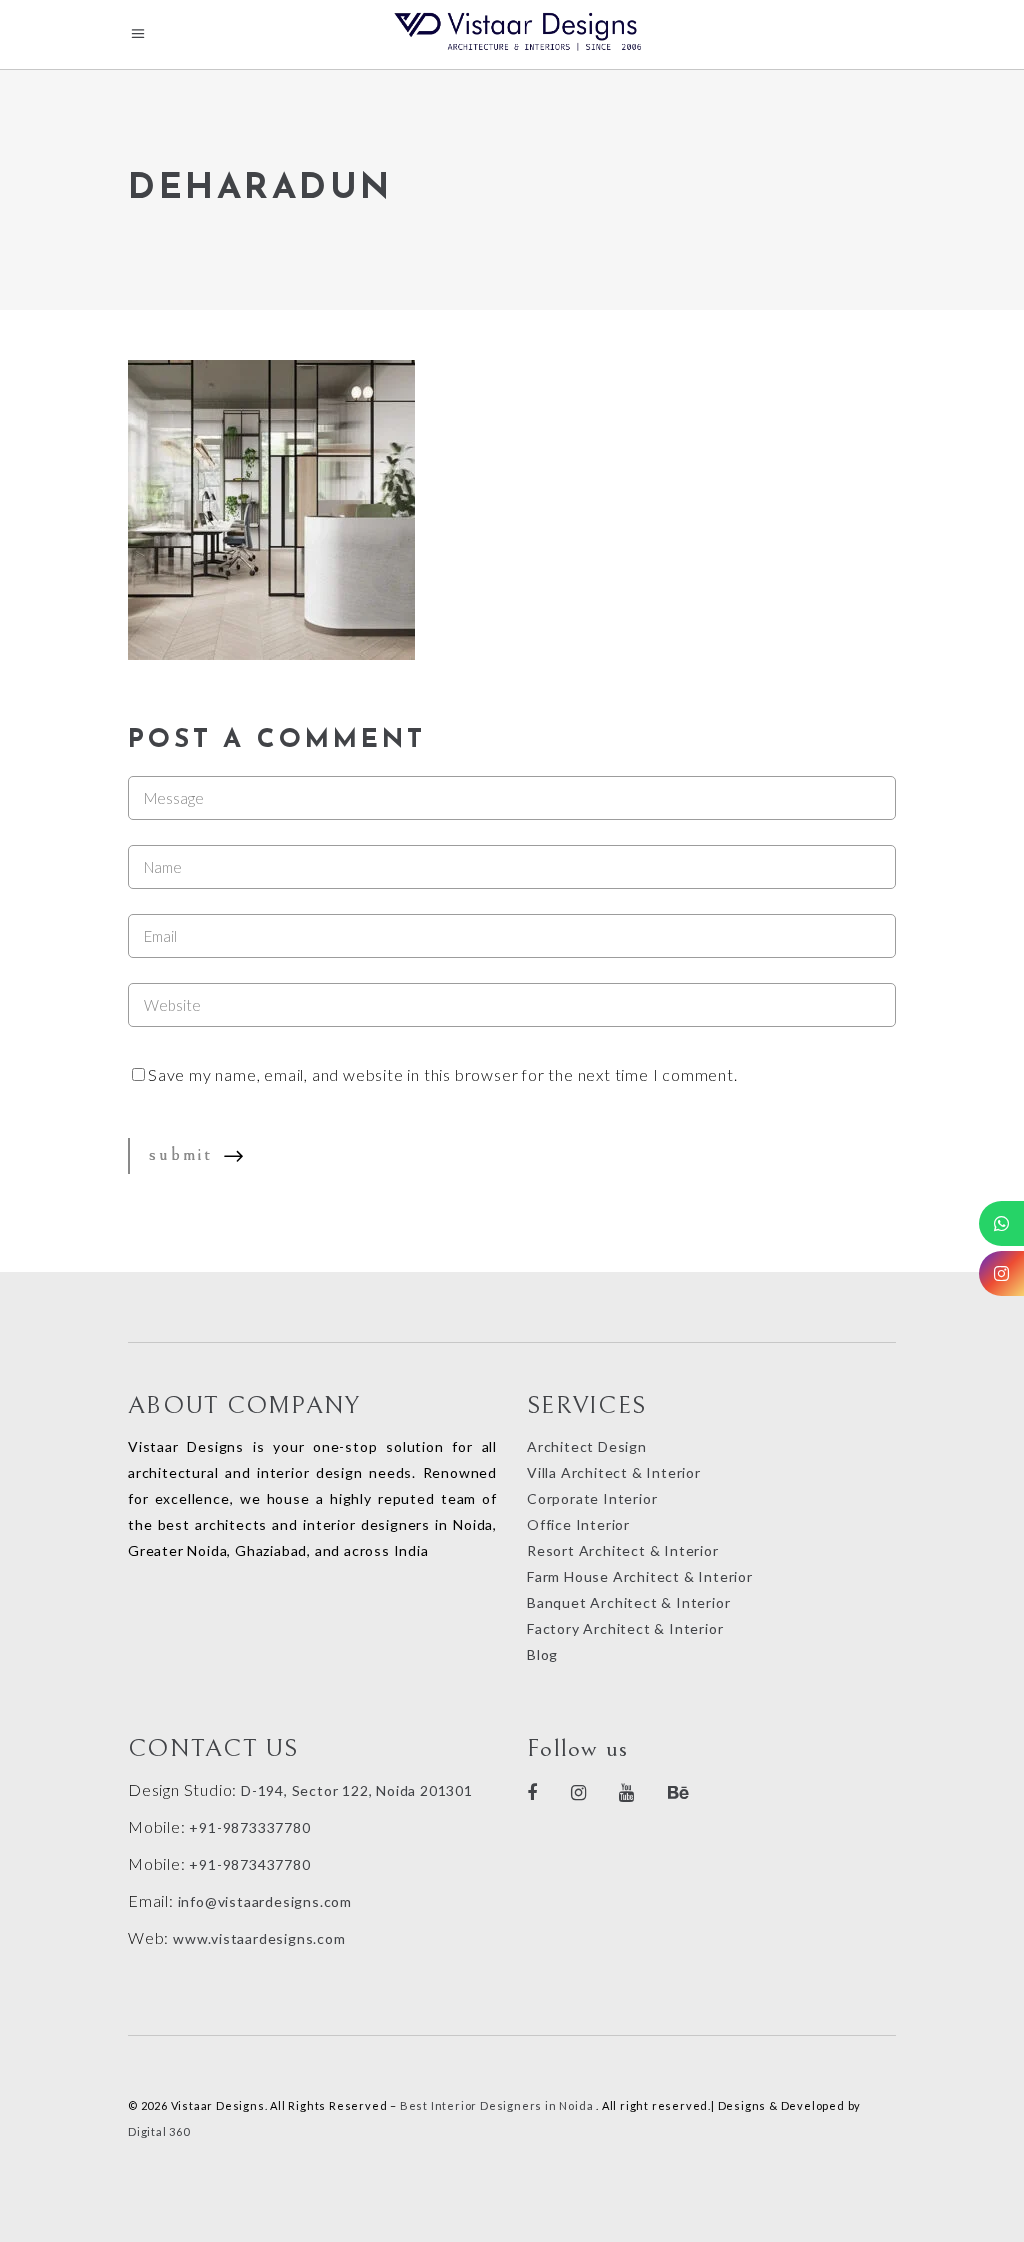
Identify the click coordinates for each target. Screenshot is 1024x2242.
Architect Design (587, 1446)
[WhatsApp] (1001, 1223)
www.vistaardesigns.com (257, 1938)
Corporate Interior (592, 1498)
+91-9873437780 (249, 1864)
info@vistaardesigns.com (265, 1901)
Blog (542, 1654)
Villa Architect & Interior (614, 1472)
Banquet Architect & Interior (628, 1602)
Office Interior (578, 1524)
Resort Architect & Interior (623, 1550)
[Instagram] (1001, 1273)
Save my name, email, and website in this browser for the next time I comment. (443, 1074)
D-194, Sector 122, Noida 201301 (357, 1790)
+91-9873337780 (249, 1827)
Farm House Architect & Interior (640, 1576)
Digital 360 (159, 2131)
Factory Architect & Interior (625, 1628)
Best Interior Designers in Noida (497, 2105)
